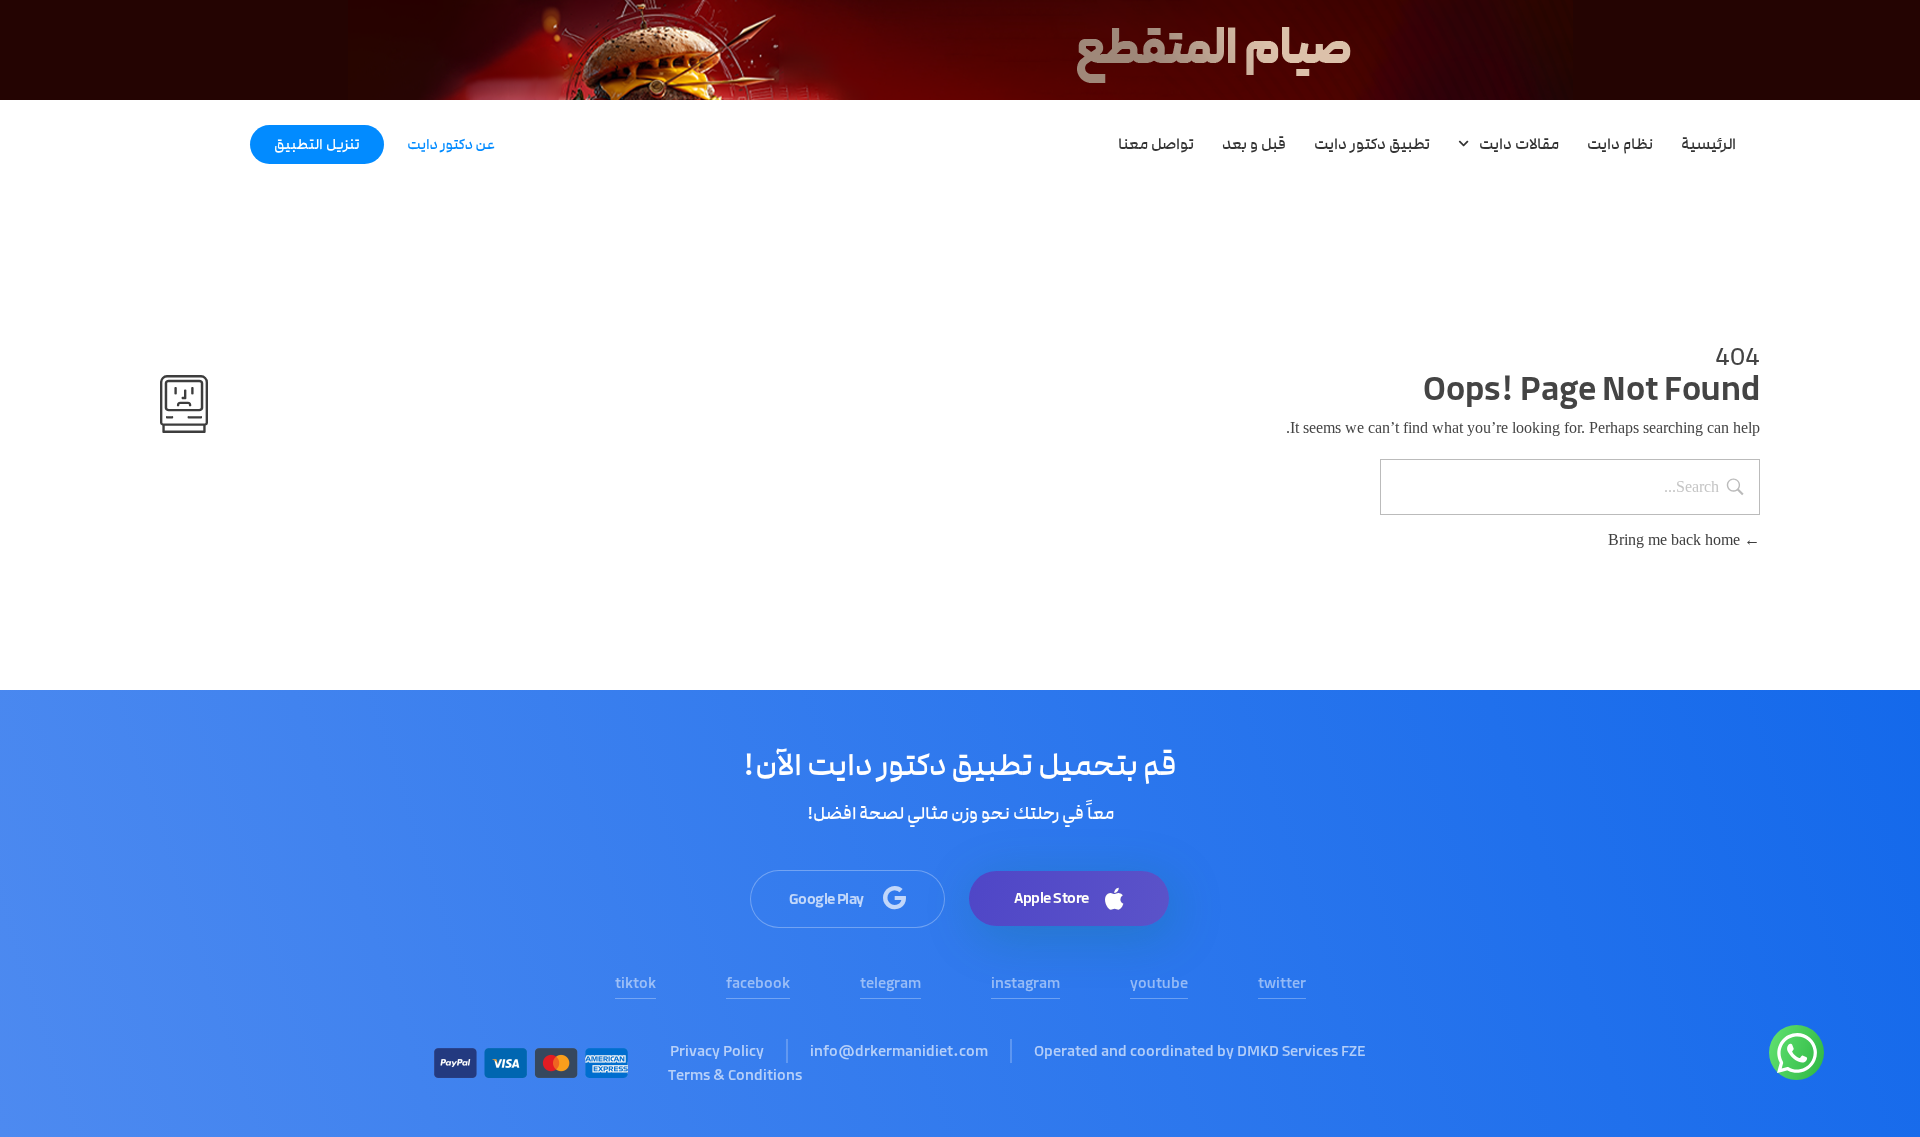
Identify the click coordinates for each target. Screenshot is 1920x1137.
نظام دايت (1620, 144)
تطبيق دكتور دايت (1372, 144)
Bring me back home (1676, 539)
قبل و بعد (1254, 144)
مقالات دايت (1519, 144)
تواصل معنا (1156, 144)
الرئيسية (1708, 144)
